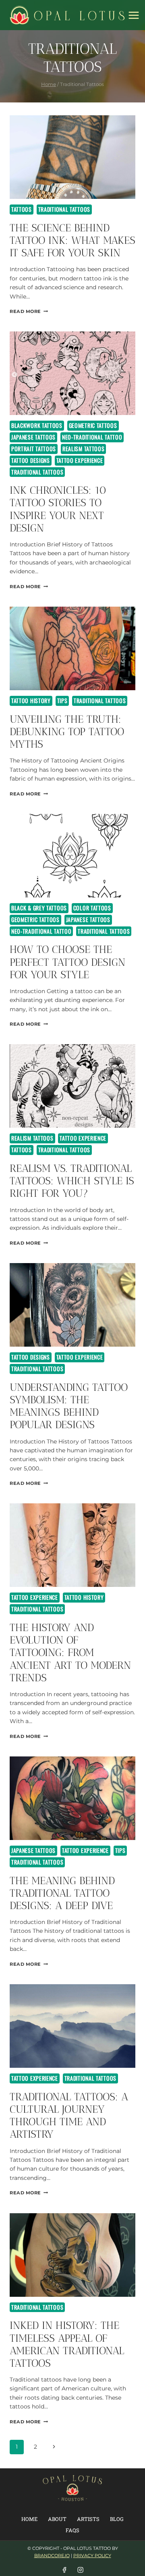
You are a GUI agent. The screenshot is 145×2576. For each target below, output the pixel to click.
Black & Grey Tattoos (39, 908)
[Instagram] (81, 2570)
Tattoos (22, 209)
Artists (88, 2519)
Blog (117, 2519)
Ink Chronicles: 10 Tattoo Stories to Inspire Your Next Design (58, 509)
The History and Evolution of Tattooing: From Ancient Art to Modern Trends (70, 1653)
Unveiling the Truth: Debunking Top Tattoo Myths (67, 732)
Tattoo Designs (31, 460)
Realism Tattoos (84, 449)
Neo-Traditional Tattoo (92, 437)
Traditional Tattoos (64, 209)
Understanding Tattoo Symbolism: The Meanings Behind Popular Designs (69, 1406)
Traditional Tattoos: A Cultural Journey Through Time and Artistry (69, 2116)
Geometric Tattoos (93, 425)
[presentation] (72, 157)
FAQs (72, 2530)
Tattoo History (31, 700)
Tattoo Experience (80, 460)
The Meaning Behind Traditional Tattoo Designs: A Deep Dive (62, 1893)
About (57, 2519)
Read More (29, 311)
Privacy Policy (92, 2556)
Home (29, 2519)
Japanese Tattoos (33, 437)
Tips (62, 700)
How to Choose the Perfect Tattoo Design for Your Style (67, 962)
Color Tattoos (92, 908)
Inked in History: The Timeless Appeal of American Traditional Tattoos (67, 2344)
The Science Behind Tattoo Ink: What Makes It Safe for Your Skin (72, 240)
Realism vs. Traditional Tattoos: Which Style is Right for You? (72, 1181)
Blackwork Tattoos (37, 425)
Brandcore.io (52, 2556)
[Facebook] (65, 2570)
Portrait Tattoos (34, 449)
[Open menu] (134, 15)
